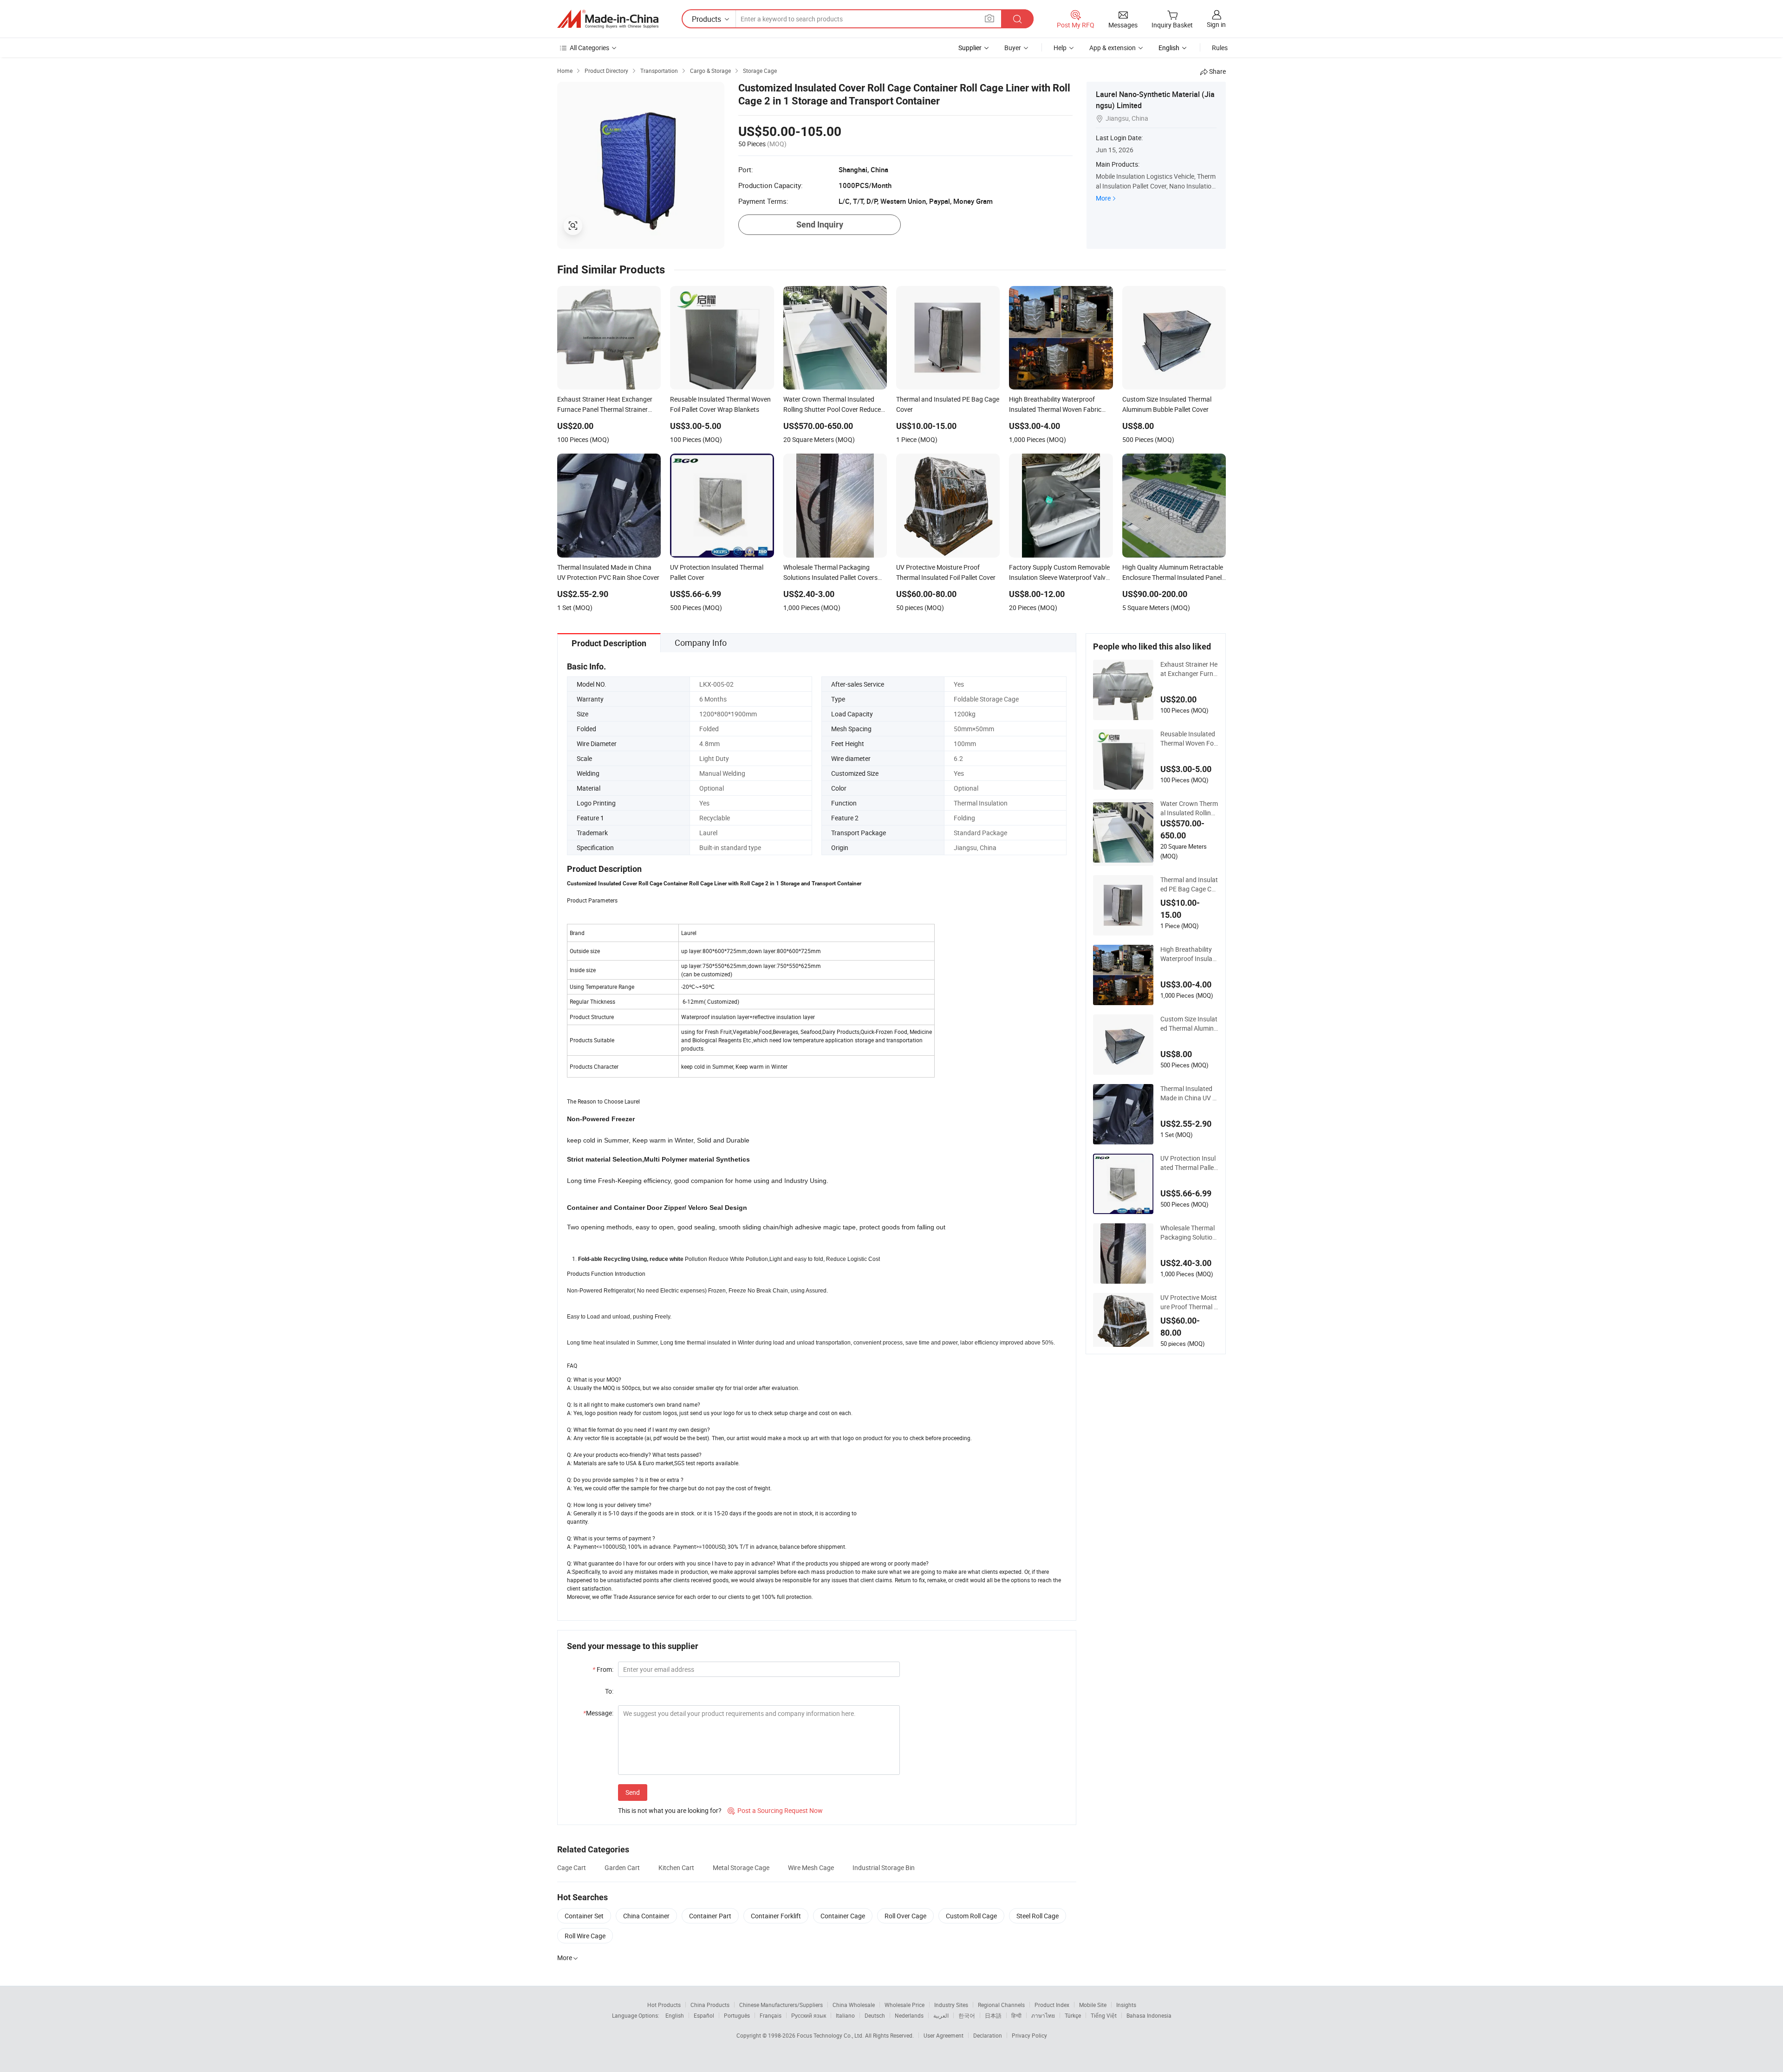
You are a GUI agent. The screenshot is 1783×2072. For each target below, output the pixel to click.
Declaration (988, 2035)
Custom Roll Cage (971, 1916)
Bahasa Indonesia (1149, 2015)
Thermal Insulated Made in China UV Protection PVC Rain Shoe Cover (1188, 1093)
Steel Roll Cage (1038, 1916)
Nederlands (909, 2015)
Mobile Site (1093, 2005)
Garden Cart (622, 1867)
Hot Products (664, 2005)
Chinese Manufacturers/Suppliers (781, 2005)
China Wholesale (854, 2005)
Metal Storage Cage (741, 1867)
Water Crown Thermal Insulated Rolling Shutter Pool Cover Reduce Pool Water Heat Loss (1189, 808)
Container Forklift (776, 1916)
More (1103, 198)
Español (704, 2015)
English (675, 2015)
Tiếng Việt (1104, 2015)
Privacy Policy (1029, 2035)
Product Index (1052, 2005)
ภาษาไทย (1043, 2015)
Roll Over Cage (905, 1916)
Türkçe (1073, 2015)
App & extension (1113, 48)
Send (633, 1792)
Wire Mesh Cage (811, 1867)
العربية (941, 2015)
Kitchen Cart (676, 1867)
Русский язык (809, 2015)
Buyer (1013, 48)
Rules (1220, 48)
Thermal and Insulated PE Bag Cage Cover (1189, 884)
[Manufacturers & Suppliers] (608, 19)
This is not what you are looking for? (670, 1810)
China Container (646, 1916)
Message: (598, 1713)
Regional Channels (1001, 2005)
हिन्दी (1016, 2015)
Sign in (1216, 24)
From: (603, 1669)
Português (737, 2015)
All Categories (589, 48)
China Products (710, 2005)
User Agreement (944, 2035)
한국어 (967, 2015)
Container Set (584, 1916)
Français (771, 2015)
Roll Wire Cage (585, 1936)
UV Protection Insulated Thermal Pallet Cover (1188, 1163)
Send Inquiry (820, 224)
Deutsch (875, 2015)
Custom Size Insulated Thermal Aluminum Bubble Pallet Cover (1189, 1024)
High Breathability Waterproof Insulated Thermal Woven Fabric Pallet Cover (1189, 954)
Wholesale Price (905, 2005)
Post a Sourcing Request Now (775, 1810)
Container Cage (843, 1916)
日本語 (993, 2015)
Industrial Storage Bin (884, 1867)
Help (1060, 48)
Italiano (845, 2015)
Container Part (710, 1916)
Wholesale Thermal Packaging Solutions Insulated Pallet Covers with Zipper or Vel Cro (1189, 1233)
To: (609, 1691)
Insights (1126, 2005)
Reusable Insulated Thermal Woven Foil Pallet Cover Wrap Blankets (1189, 739)
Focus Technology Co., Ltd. (831, 2035)
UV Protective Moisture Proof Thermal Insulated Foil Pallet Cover (1189, 1302)
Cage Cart (572, 1867)
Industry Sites (951, 2005)
